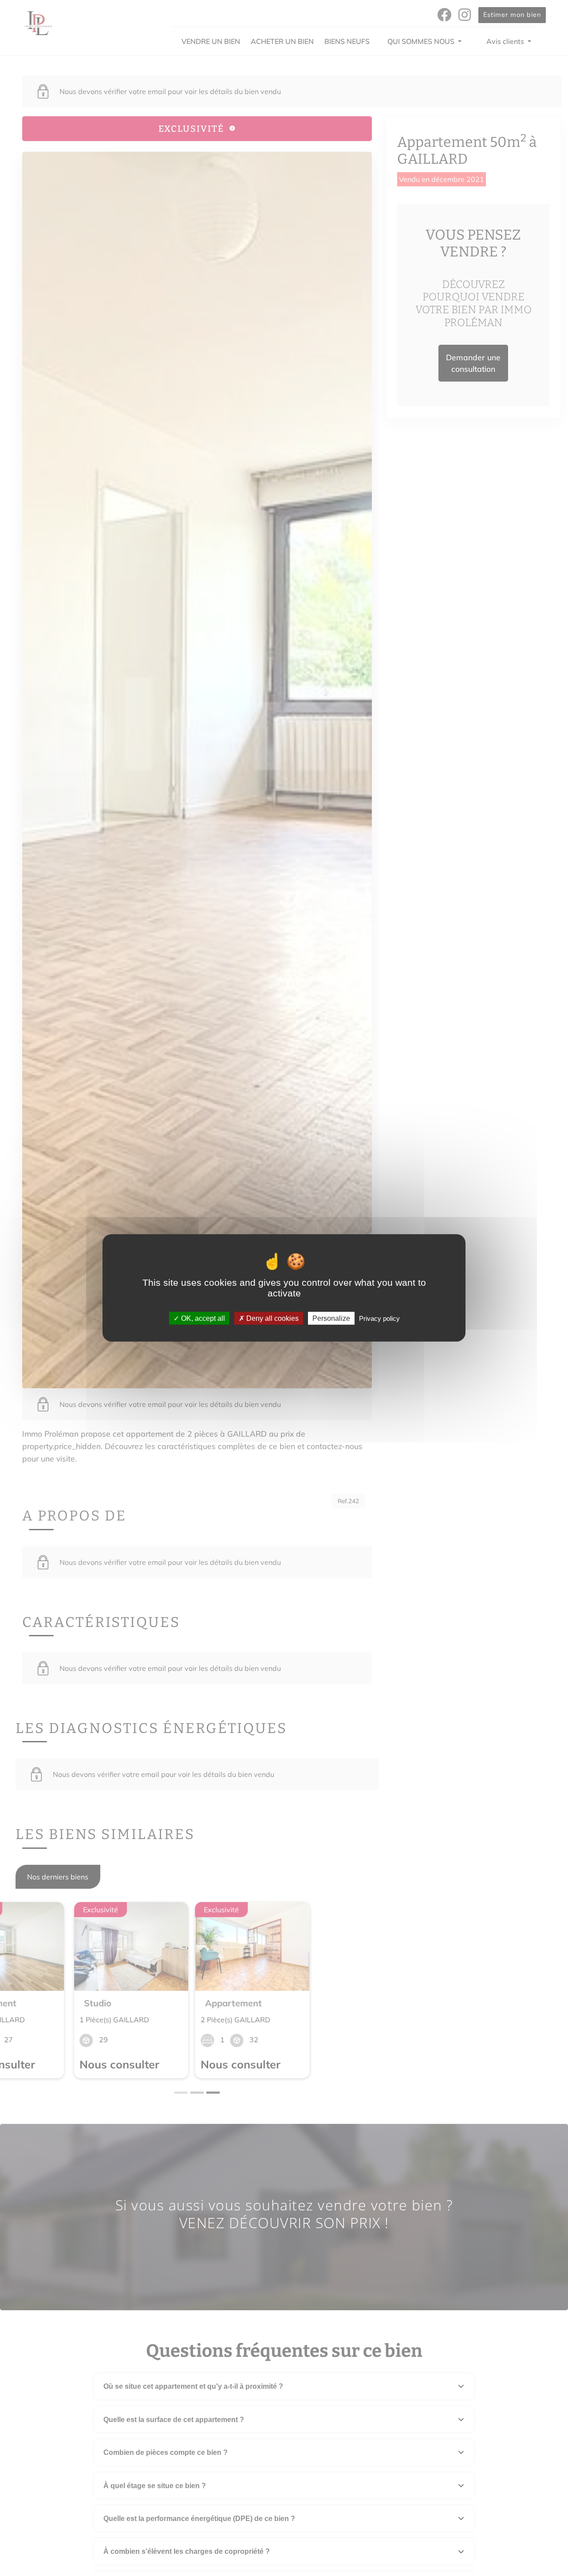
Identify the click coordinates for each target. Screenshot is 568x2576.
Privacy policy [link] (379, 1318)
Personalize (331, 1318)
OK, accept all (202, 1318)
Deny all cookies (272, 1318)
